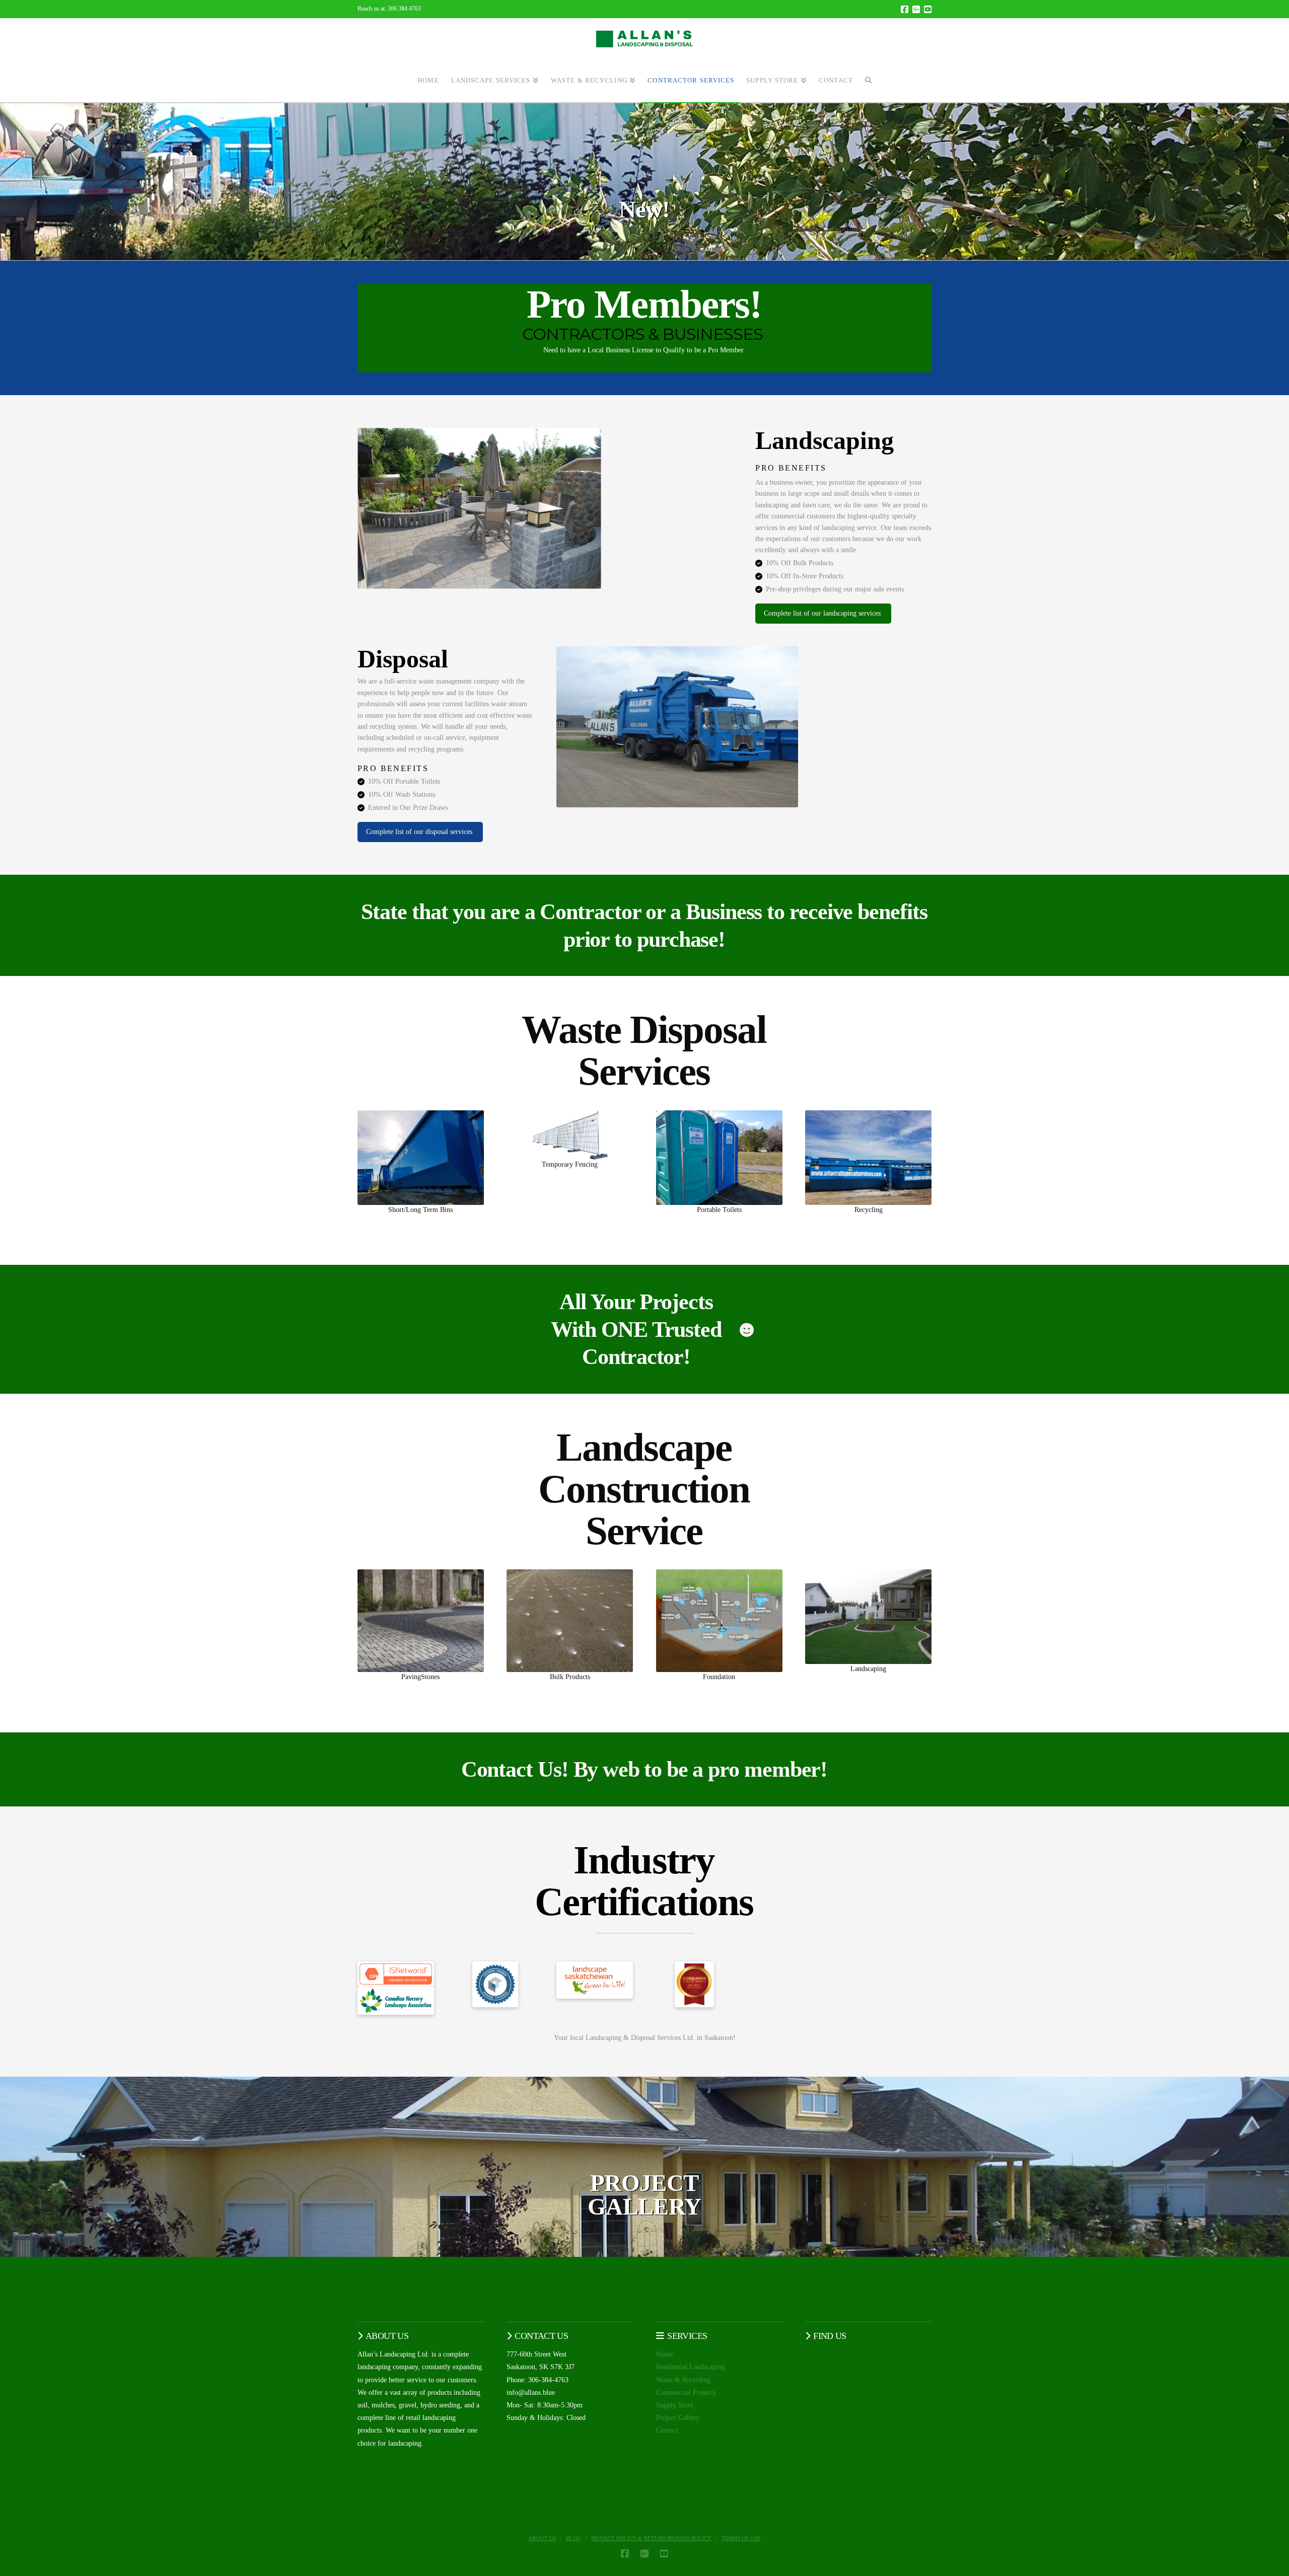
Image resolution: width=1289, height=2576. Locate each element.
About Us (542, 2538)
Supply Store (675, 2405)
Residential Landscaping (691, 2367)
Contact (667, 2430)
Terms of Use (741, 2538)
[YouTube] (928, 9)
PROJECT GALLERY (644, 2195)
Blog (574, 2538)
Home (665, 2354)
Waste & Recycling (683, 2380)
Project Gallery (678, 2418)
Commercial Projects (686, 2393)
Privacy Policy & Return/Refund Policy (651, 2538)
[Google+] (916, 9)
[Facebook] (905, 9)
